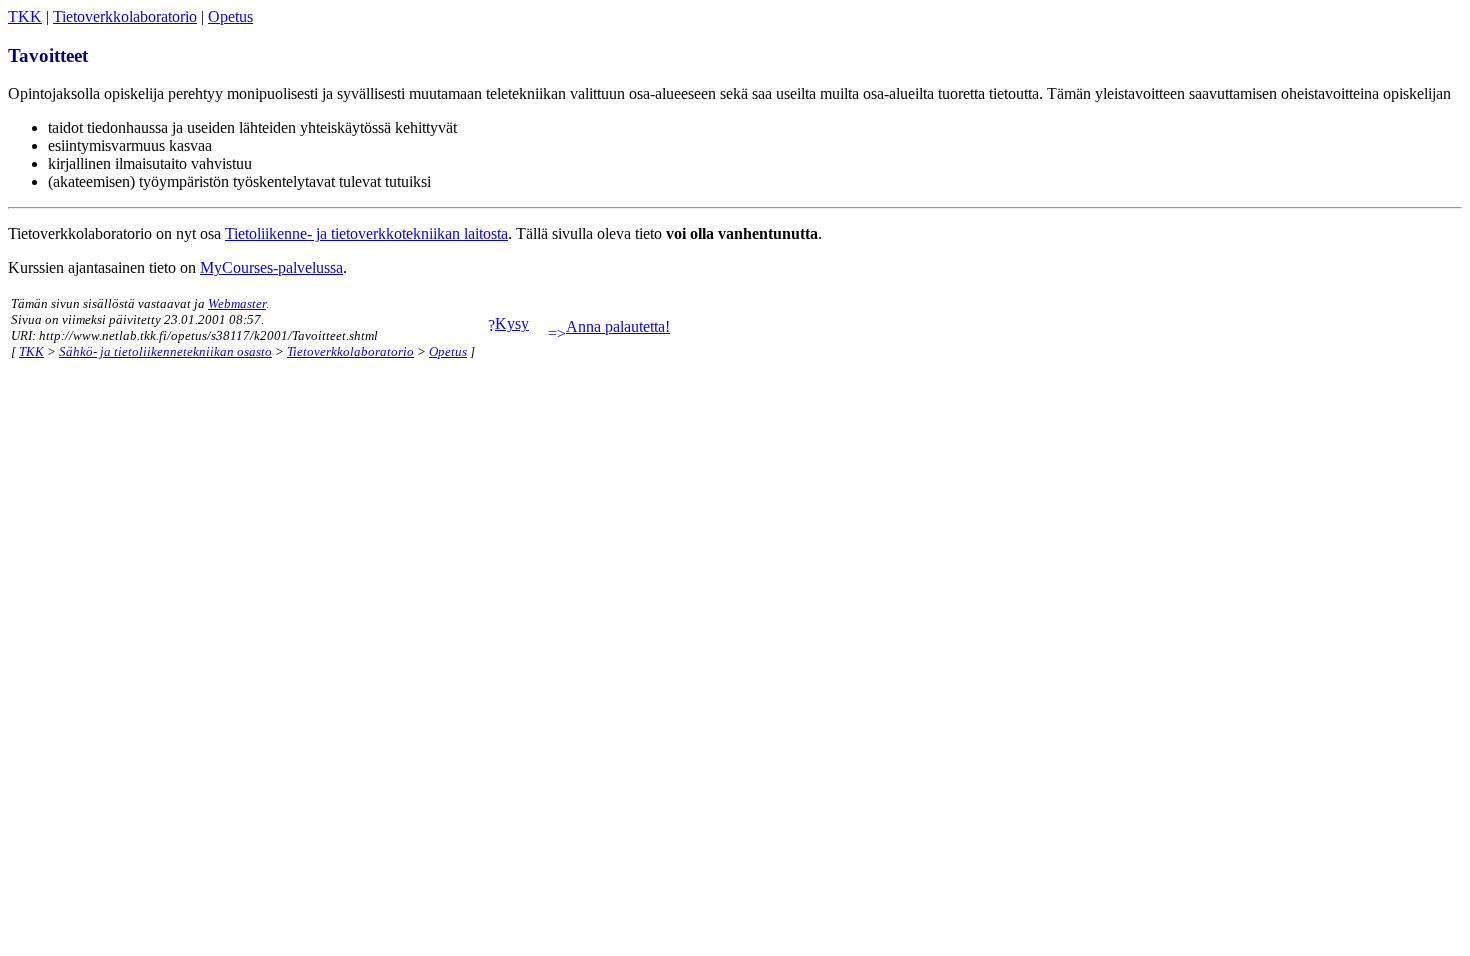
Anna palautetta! (618, 326)
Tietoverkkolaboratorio (125, 16)
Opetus (230, 16)
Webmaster (237, 303)
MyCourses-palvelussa (271, 267)
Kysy (512, 323)
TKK (25, 16)
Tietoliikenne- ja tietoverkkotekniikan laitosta (366, 233)
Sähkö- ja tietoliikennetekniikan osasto (165, 351)
